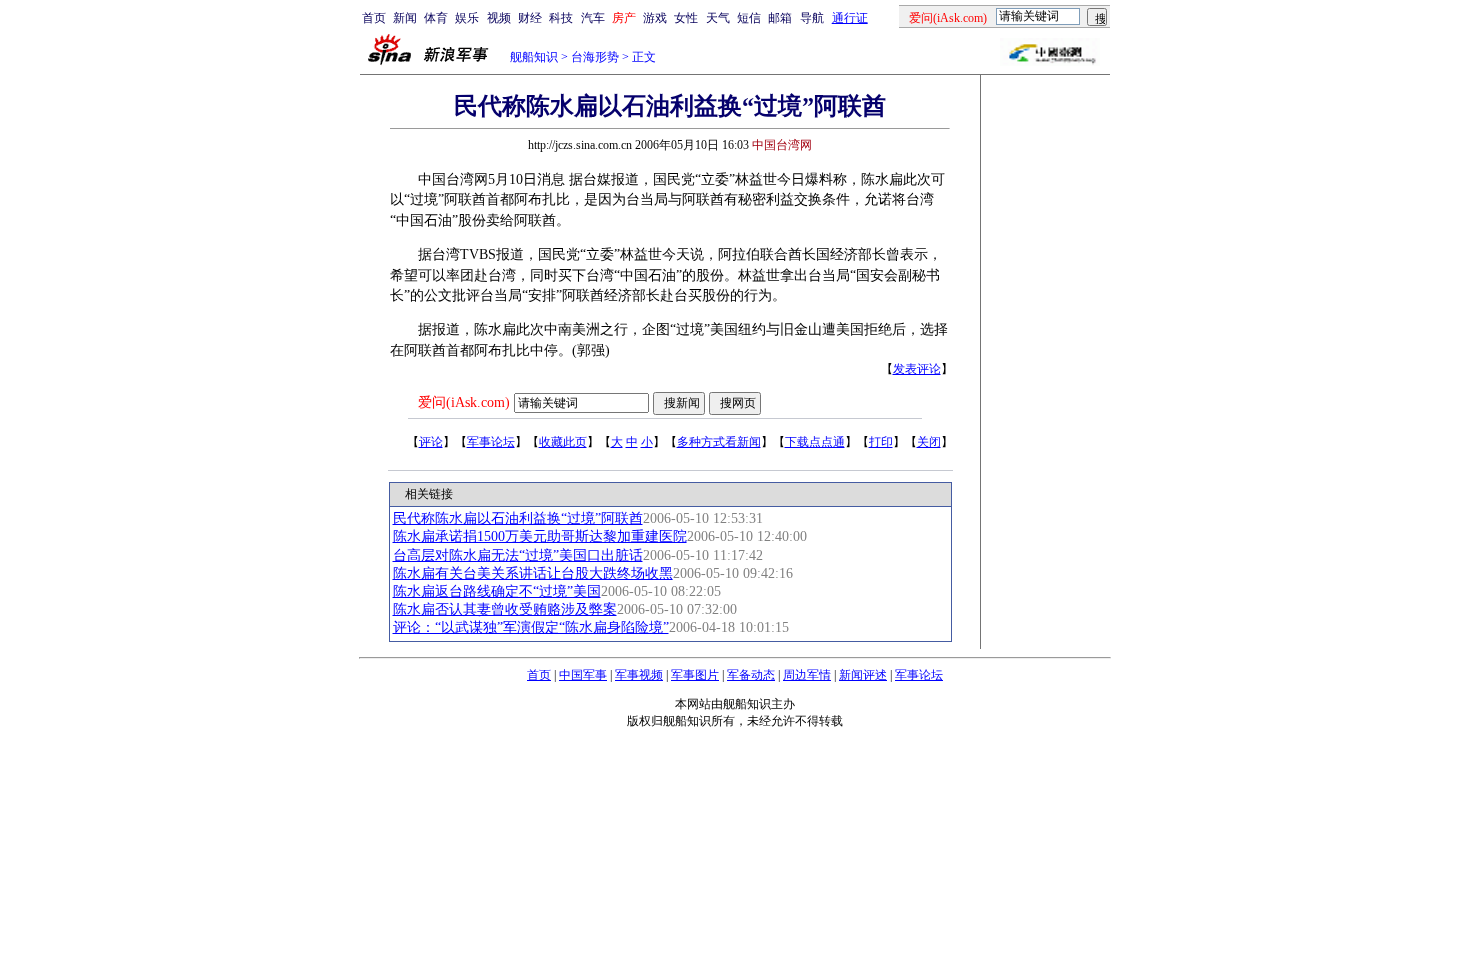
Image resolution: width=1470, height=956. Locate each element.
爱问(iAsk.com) (464, 402)
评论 (431, 442)
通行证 (850, 18)
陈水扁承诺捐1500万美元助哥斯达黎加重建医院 (540, 536)
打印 (881, 442)
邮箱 (780, 18)
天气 (718, 18)
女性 (686, 18)
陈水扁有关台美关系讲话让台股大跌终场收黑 (533, 573)
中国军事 (583, 675)
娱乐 (467, 18)
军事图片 (695, 675)
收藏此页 (563, 442)
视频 (499, 18)
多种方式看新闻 (719, 442)
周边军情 (807, 675)
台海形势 (595, 57)
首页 (374, 18)
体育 (436, 18)
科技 (561, 18)
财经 (530, 18)
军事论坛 (491, 442)
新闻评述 (863, 675)
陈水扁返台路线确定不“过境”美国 (497, 591)
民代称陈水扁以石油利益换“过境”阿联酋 (518, 518)
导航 (812, 18)
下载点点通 (815, 442)
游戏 (655, 18)
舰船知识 (534, 57)
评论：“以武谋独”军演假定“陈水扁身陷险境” (531, 627)
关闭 (929, 442)
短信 (749, 18)
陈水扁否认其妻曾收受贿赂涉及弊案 (505, 609)
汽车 (593, 18)
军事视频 (639, 675)
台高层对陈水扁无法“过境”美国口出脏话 (518, 555)
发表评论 (917, 369)
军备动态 (751, 675)
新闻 (405, 18)
